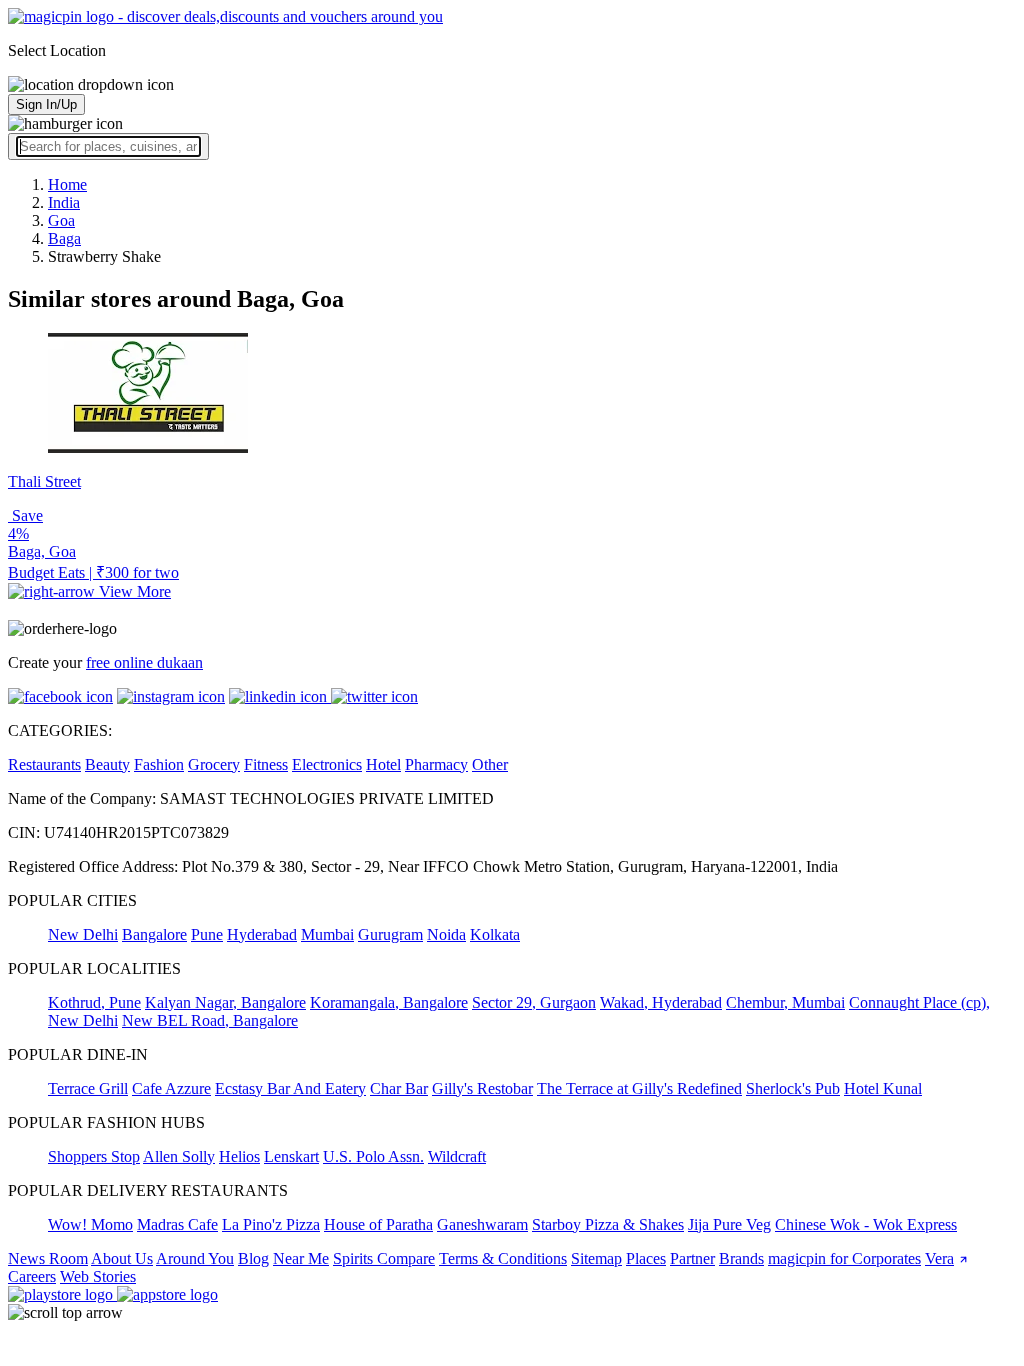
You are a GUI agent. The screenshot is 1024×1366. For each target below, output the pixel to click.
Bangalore (154, 934)
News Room (48, 1258)
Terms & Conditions (503, 1258)
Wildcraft (457, 1156)
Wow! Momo (90, 1224)
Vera (939, 1258)
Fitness (266, 764)
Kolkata (495, 934)
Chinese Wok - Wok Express (866, 1224)
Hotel (383, 764)
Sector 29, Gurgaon (534, 1002)
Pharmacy (436, 764)
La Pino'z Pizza (271, 1224)
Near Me (301, 1258)
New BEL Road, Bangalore (210, 1020)
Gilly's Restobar (482, 1088)
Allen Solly (179, 1156)
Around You (195, 1258)
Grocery (214, 764)
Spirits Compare (384, 1258)
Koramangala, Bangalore (389, 1002)
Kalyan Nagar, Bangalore (225, 1002)
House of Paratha (378, 1224)
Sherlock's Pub (793, 1088)
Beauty (107, 764)
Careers (32, 1276)
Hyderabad (262, 934)
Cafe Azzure (171, 1088)
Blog (253, 1258)
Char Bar (399, 1088)
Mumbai (327, 934)
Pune (207, 934)
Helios (239, 1156)
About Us (122, 1258)
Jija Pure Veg (729, 1224)
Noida (446, 934)
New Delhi (83, 934)
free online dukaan (144, 662)
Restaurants (44, 764)
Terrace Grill (88, 1088)
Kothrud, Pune (94, 1002)
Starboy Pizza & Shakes (608, 1224)
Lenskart (291, 1156)
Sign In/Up (46, 104)
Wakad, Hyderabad (661, 1002)
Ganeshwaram (482, 1224)
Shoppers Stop (94, 1156)
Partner (692, 1258)
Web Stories (98, 1276)
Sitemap (596, 1258)
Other (490, 764)
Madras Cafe (177, 1224)
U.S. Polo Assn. (373, 1156)
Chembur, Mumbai (785, 1002)
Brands (741, 1258)
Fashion (159, 764)
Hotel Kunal (883, 1088)
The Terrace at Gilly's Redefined (639, 1088)
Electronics (327, 764)
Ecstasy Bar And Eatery (290, 1088)
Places (646, 1258)
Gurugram (390, 934)
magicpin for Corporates (844, 1258)
